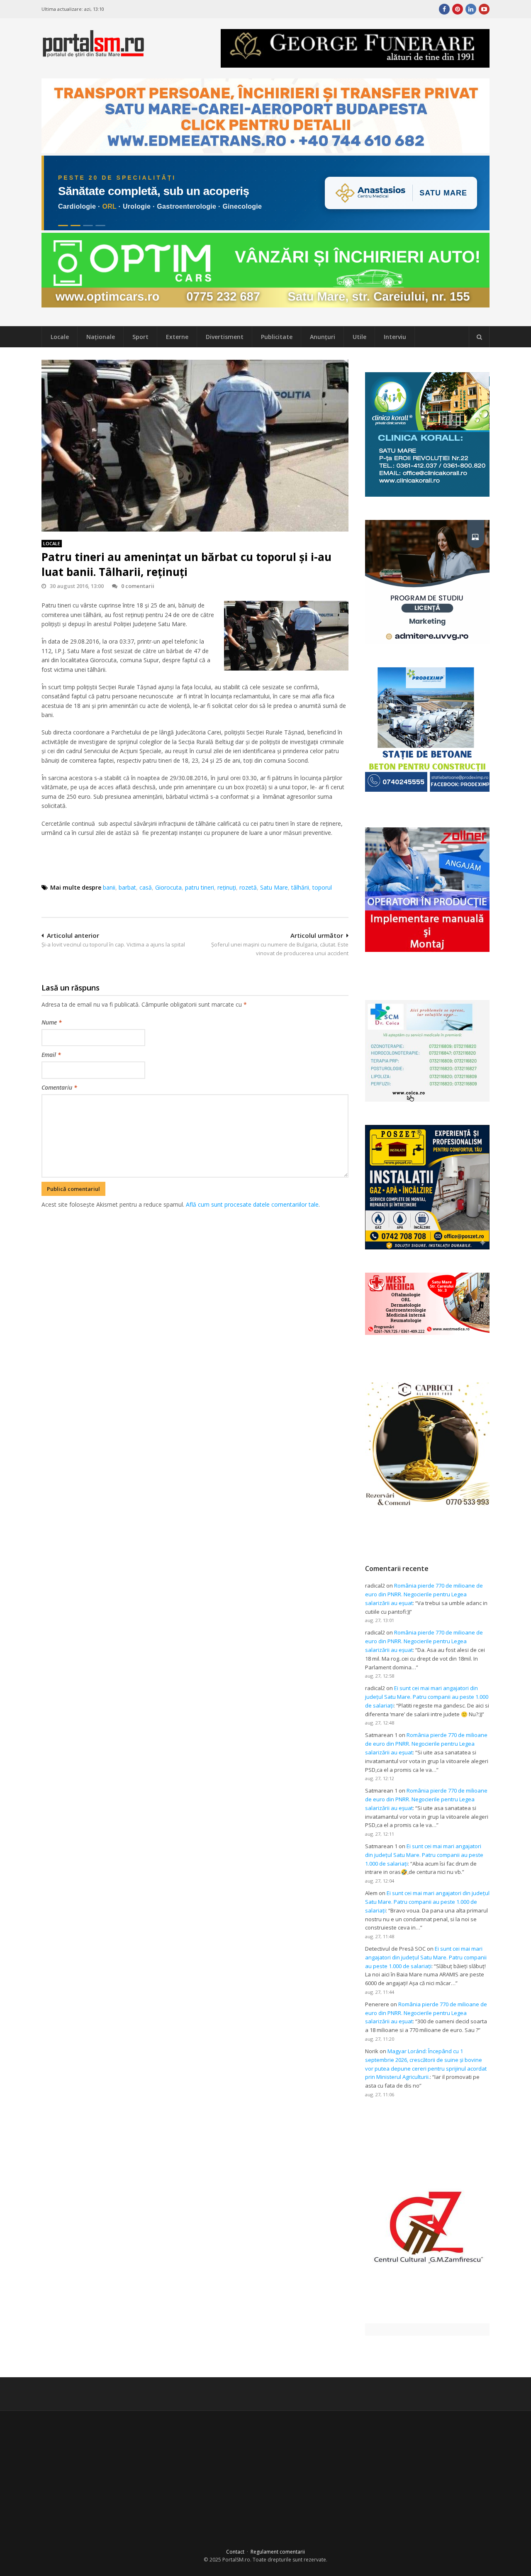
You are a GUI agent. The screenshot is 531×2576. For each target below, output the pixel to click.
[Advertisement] (195, 1253)
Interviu (395, 337)
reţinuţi (227, 887)
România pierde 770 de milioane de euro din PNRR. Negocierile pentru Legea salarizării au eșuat (424, 1594)
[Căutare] (479, 337)
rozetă (248, 887)
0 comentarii (138, 586)
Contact (235, 2552)
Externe (177, 337)
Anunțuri (323, 337)
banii (109, 887)
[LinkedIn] (471, 9)
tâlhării (300, 887)
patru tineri (200, 887)
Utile (359, 337)
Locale (60, 337)
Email (51, 1055)
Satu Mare (274, 887)
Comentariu (59, 1087)
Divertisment (225, 337)
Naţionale (101, 337)
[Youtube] (484, 9)
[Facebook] (444, 9)
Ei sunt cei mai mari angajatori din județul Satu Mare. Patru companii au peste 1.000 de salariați (427, 1697)
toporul (322, 887)
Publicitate (277, 337)
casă (146, 887)
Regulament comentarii (278, 2552)
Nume (52, 1022)
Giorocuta (168, 887)
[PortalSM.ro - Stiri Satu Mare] (93, 54)
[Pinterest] (458, 9)
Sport (140, 337)
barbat (127, 887)
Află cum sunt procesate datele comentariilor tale (252, 1204)
